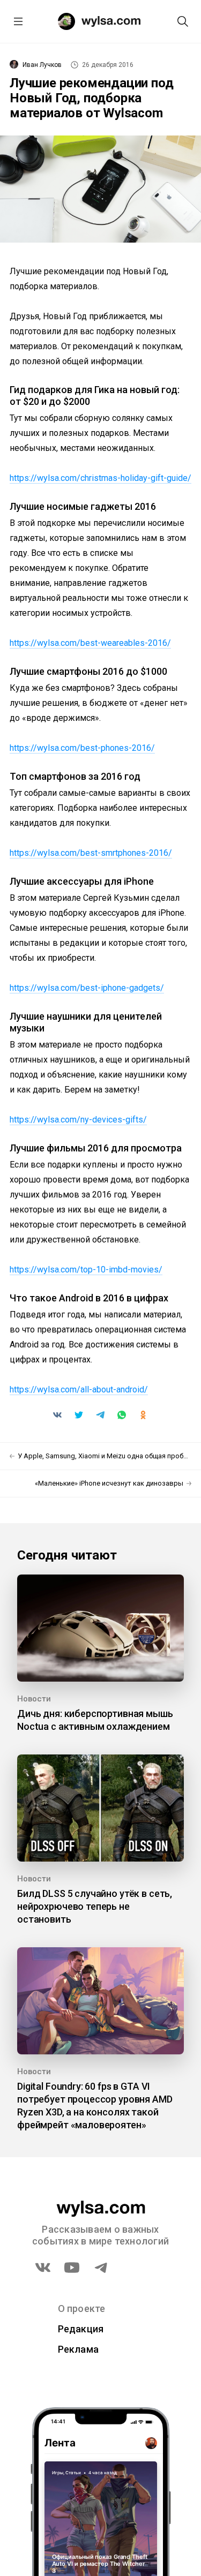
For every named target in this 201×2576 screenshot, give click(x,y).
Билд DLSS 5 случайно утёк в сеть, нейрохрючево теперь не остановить (95, 1906)
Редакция (81, 2329)
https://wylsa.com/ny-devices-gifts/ (78, 1120)
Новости (34, 1699)
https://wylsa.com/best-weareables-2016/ (90, 643)
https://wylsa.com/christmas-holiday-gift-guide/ (100, 478)
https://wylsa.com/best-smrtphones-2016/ (91, 853)
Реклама (79, 2349)
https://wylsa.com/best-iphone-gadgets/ (87, 988)
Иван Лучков (42, 65)
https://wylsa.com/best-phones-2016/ (82, 748)
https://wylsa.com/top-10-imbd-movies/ (86, 1270)
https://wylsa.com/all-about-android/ (79, 1389)
